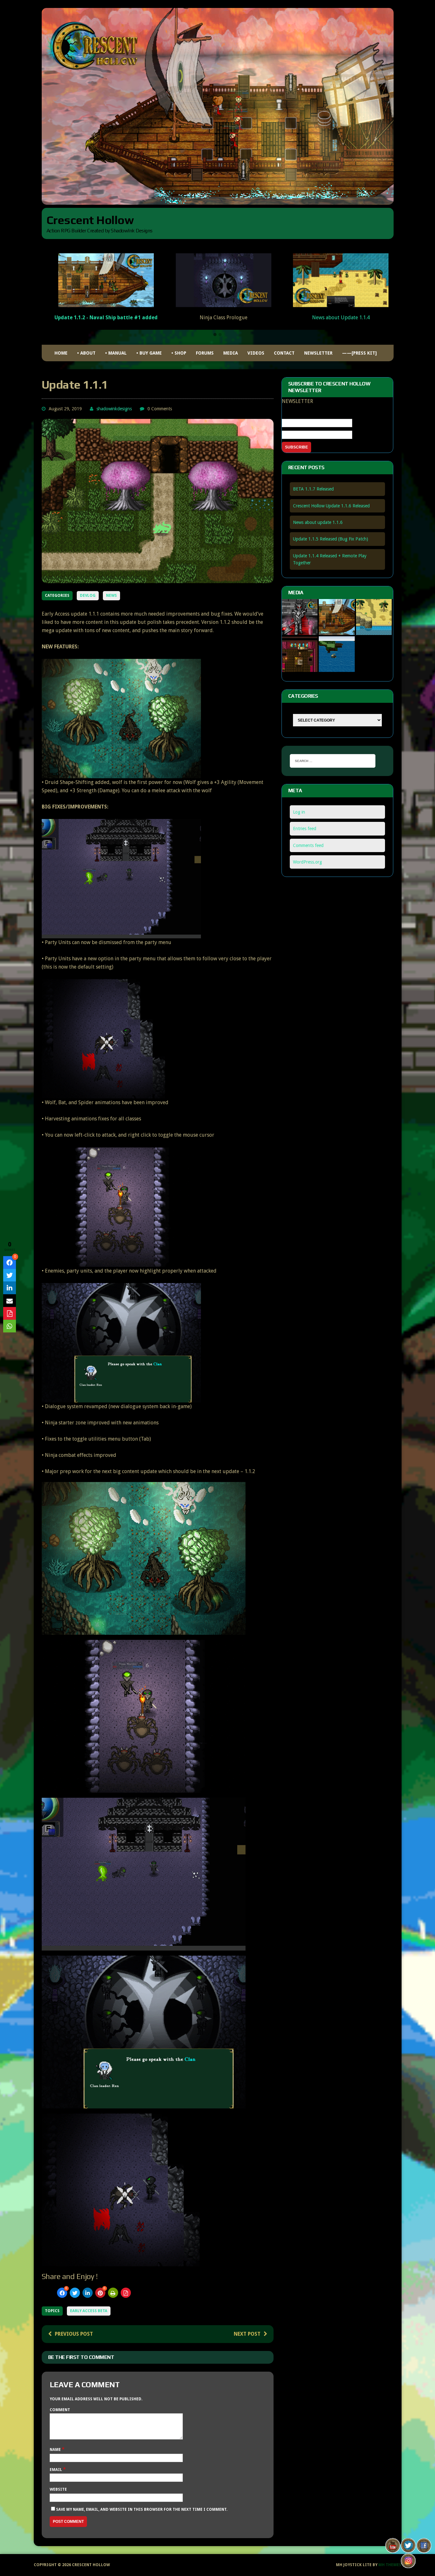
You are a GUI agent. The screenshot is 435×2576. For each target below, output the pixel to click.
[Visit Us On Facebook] (424, 2549)
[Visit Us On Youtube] (392, 2549)
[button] (215, 335)
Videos (256, 353)
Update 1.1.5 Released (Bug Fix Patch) (331, 539)
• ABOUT (86, 353)
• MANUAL (116, 353)
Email (56, 2470)
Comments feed (308, 845)
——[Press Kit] (359, 353)
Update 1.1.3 (341, 308)
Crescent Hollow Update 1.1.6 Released (331, 506)
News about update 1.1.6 (318, 522)
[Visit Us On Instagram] (408, 2564)
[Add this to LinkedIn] (88, 2293)
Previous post (74, 2334)
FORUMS (205, 353)
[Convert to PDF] (126, 2293)
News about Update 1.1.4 (107, 318)
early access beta (89, 2311)
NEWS (111, 596)
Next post (247, 2334)
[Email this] (10, 1301)
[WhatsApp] (10, 1326)
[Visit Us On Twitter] (408, 2549)
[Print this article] (113, 2293)
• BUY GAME (149, 353)
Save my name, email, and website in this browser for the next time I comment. (142, 2509)
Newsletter (318, 353)
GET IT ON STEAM (224, 324)
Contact (284, 353)
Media (231, 353)
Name (56, 2450)
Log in (299, 812)
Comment (60, 2410)
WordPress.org (307, 862)
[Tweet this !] (75, 2293)
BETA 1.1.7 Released (313, 489)
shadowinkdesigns (114, 409)
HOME (61, 353)
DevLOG (88, 596)
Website (58, 2489)
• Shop (179, 353)
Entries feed (305, 829)
